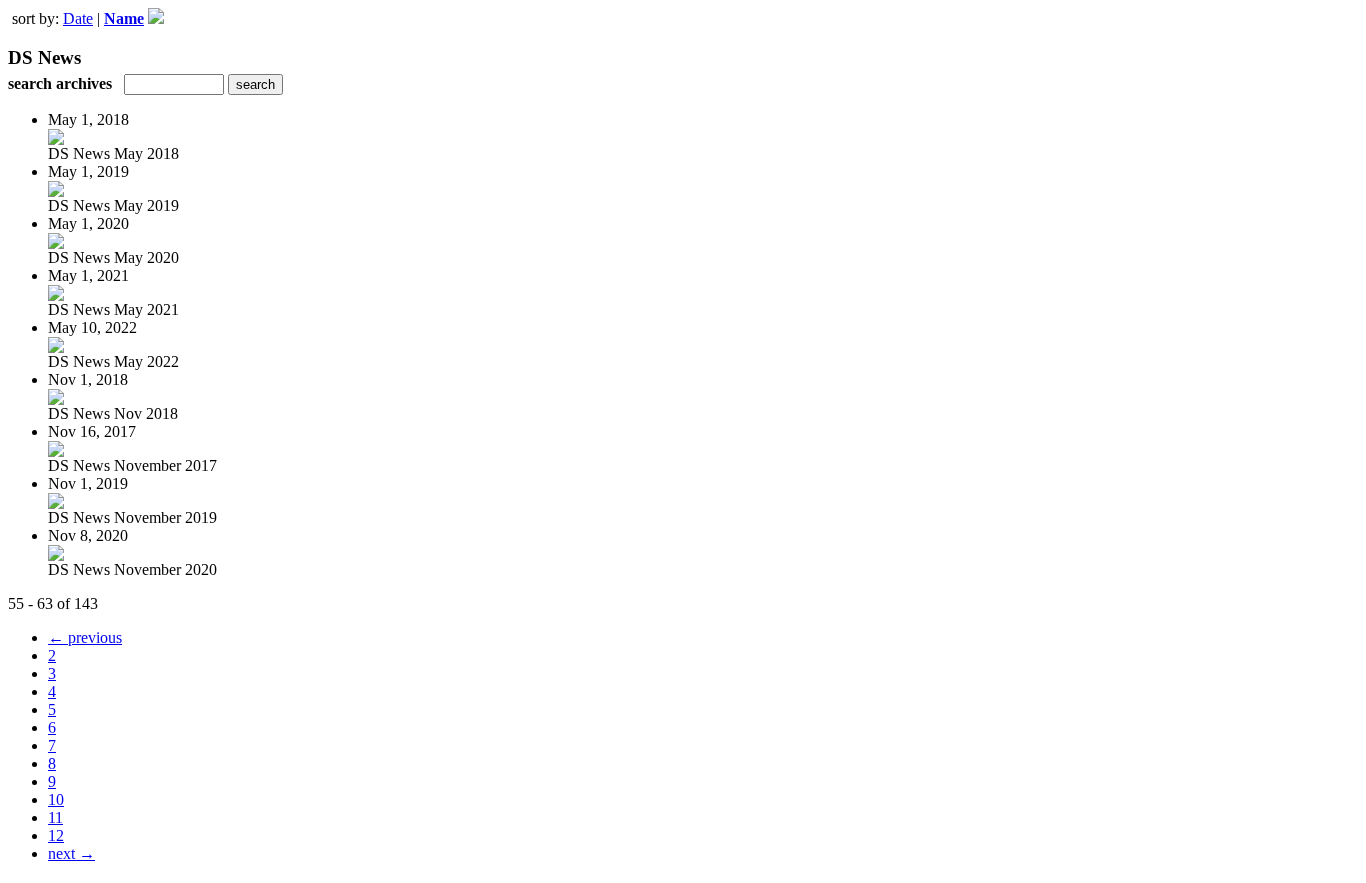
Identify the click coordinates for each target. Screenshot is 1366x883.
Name (124, 18)
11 (55, 817)
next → (71, 853)
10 (56, 799)
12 (56, 835)
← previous (85, 637)
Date (78, 18)
